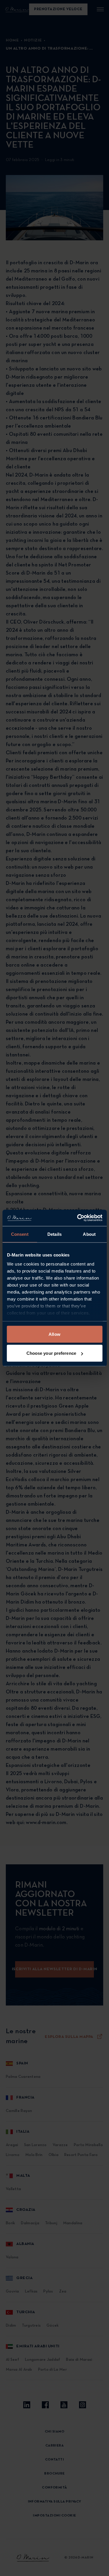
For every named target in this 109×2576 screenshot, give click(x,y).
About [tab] (89, 1234)
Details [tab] (54, 1234)
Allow (54, 1334)
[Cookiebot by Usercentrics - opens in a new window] (78, 1218)
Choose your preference (51, 1353)
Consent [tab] (20, 1234)
